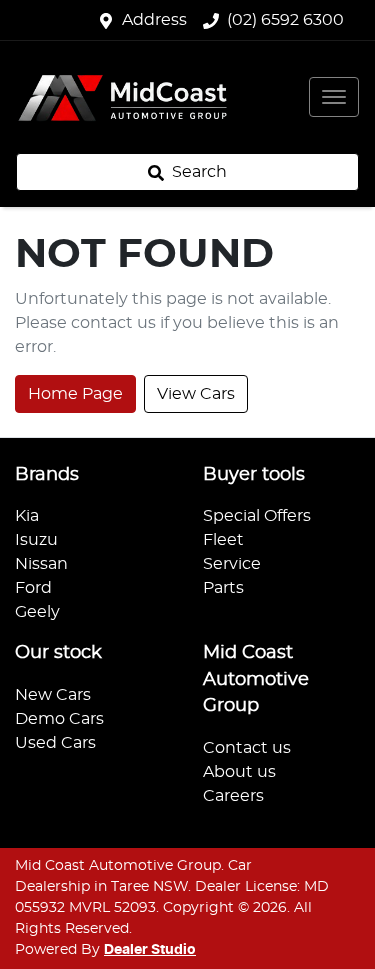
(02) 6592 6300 (285, 20)
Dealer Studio (150, 950)
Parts (223, 588)
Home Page (75, 394)
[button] (334, 97)
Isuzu (36, 540)
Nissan (41, 564)
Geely (37, 612)
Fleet (223, 540)
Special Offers (257, 516)
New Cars (53, 695)
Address (154, 20)
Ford (33, 588)
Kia (27, 516)
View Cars (196, 394)
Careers (233, 796)
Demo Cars (59, 719)
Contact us (247, 748)
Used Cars (55, 743)
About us (239, 772)
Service (232, 564)
